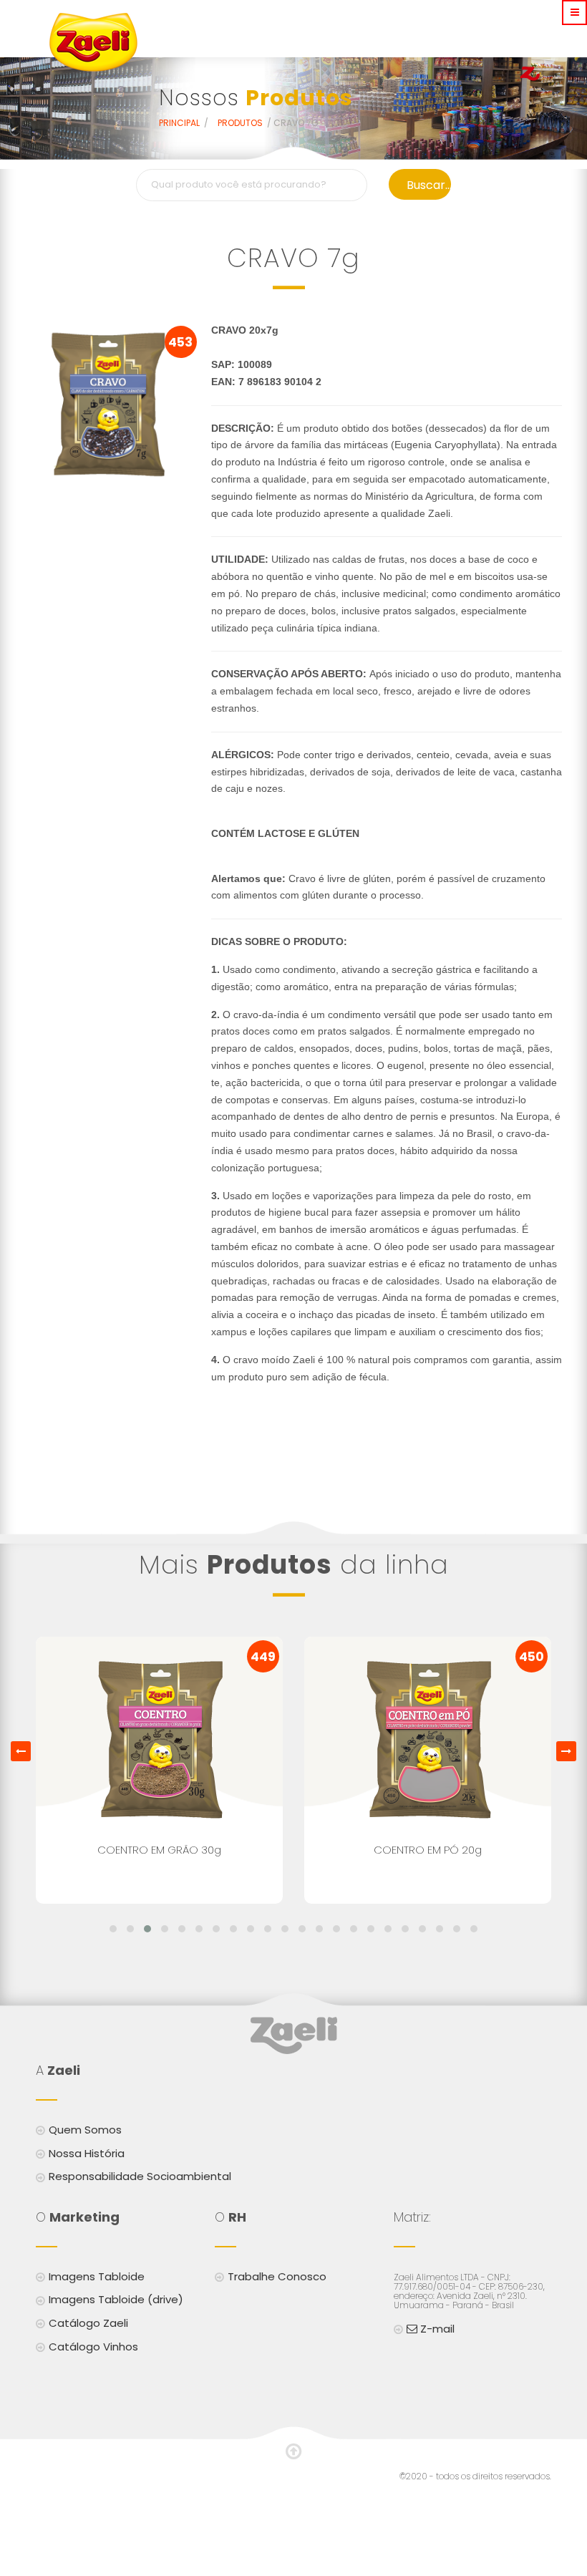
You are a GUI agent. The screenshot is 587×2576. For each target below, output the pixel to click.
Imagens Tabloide (97, 2276)
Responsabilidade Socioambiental (140, 2176)
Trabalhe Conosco (277, 2276)
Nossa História (87, 2153)
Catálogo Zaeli (88, 2323)
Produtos (241, 123)
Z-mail (436, 2329)
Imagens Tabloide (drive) (116, 2299)
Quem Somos (85, 2130)
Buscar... (429, 185)
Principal (180, 123)
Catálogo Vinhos (93, 2347)
